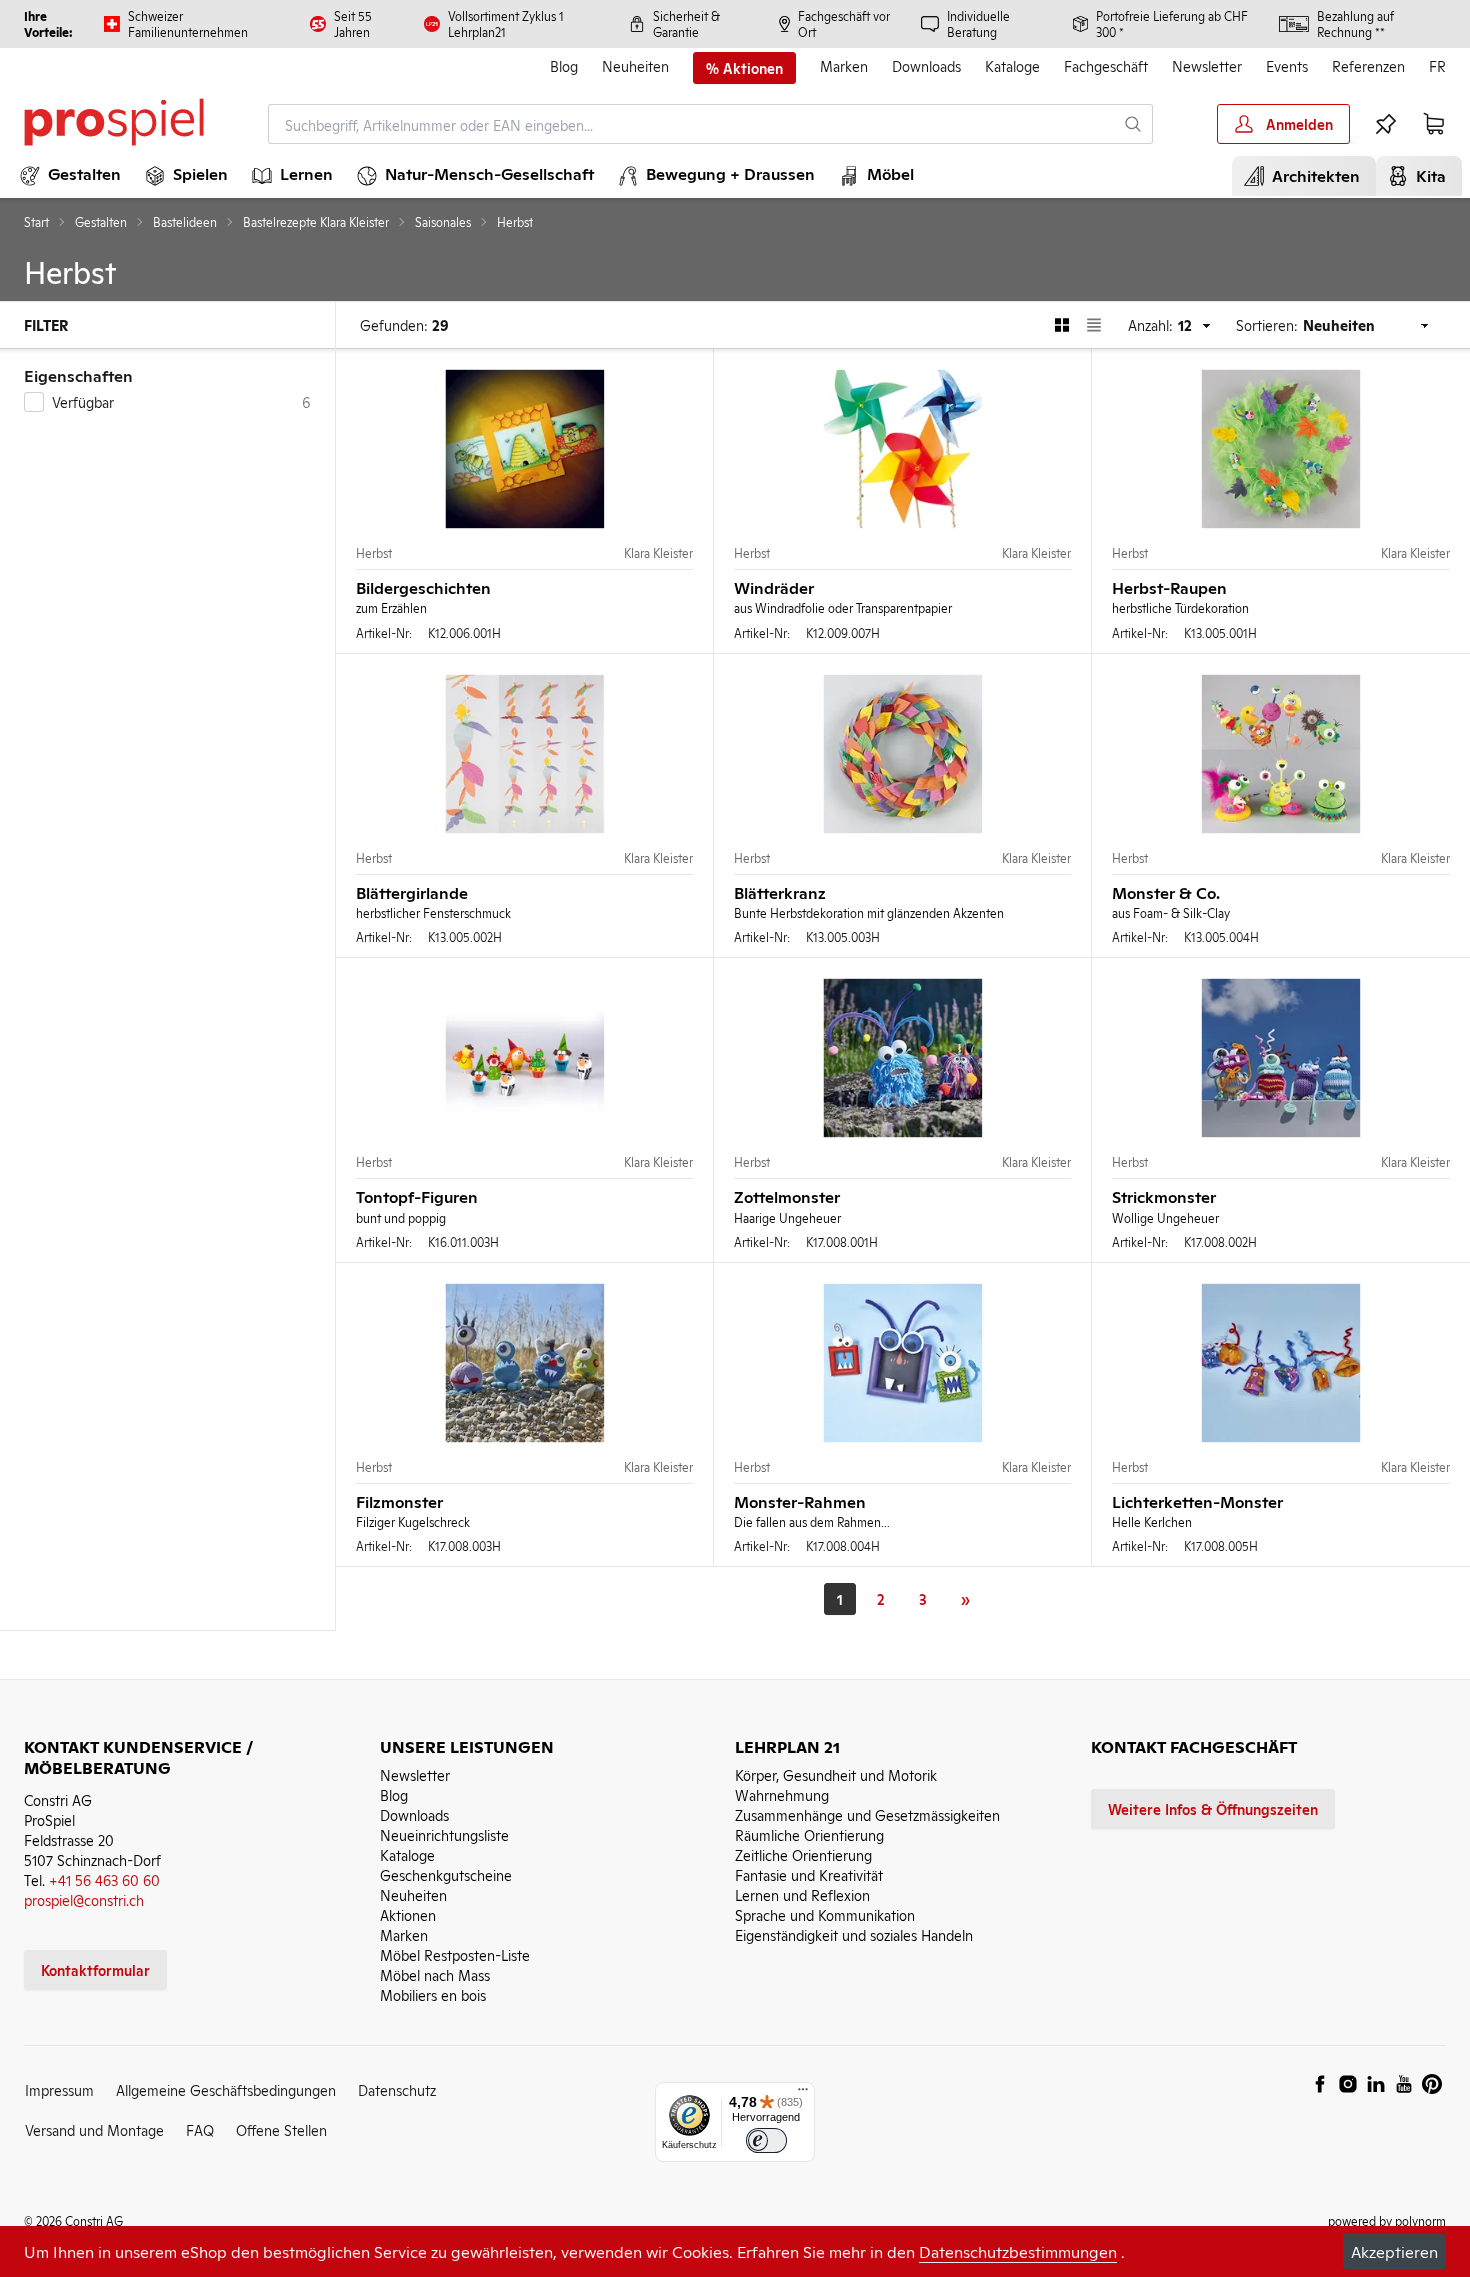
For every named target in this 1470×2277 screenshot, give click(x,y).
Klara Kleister (658, 553)
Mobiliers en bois (433, 1994)
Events (1287, 65)
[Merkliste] (1386, 124)
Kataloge (1012, 65)
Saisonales (443, 222)
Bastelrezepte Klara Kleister (316, 222)
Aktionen (408, 1914)
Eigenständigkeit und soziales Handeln (854, 1934)
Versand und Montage (94, 2129)
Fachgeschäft (1106, 65)
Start (36, 222)
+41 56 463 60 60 (104, 1879)
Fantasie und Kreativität (809, 1874)
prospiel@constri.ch (84, 1899)
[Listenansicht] (1094, 325)
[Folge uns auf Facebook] (1320, 2084)
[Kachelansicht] (1062, 325)
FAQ (200, 2129)
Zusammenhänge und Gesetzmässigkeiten (867, 1814)
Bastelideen (185, 222)
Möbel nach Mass (435, 1974)
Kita (1427, 175)
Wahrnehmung (782, 1794)
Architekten (1312, 175)
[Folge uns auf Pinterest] (1432, 2084)
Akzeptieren (1394, 2251)
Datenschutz (397, 2089)
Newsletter (1207, 65)
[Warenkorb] (1434, 124)
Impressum (59, 2089)
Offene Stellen (281, 2129)
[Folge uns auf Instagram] (1348, 2084)
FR (1437, 65)
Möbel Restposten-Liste (455, 1954)
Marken (844, 65)
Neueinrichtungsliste (444, 1834)
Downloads (926, 65)
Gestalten (101, 222)
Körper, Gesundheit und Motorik (836, 1774)
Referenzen (1368, 65)
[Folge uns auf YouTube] (1404, 2084)
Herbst (374, 553)
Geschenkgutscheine (446, 1874)
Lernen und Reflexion (802, 1894)
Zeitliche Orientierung (803, 1854)
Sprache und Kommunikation (825, 1914)
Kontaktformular (95, 1969)
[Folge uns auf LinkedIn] (1376, 2084)
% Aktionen (744, 68)
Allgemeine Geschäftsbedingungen (226, 2089)
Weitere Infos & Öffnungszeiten (1213, 1808)
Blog (564, 65)
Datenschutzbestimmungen (1018, 2251)
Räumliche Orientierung (809, 1834)
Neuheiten (635, 65)
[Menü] (803, 2094)
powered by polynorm (1387, 2220)
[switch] (766, 2140)
